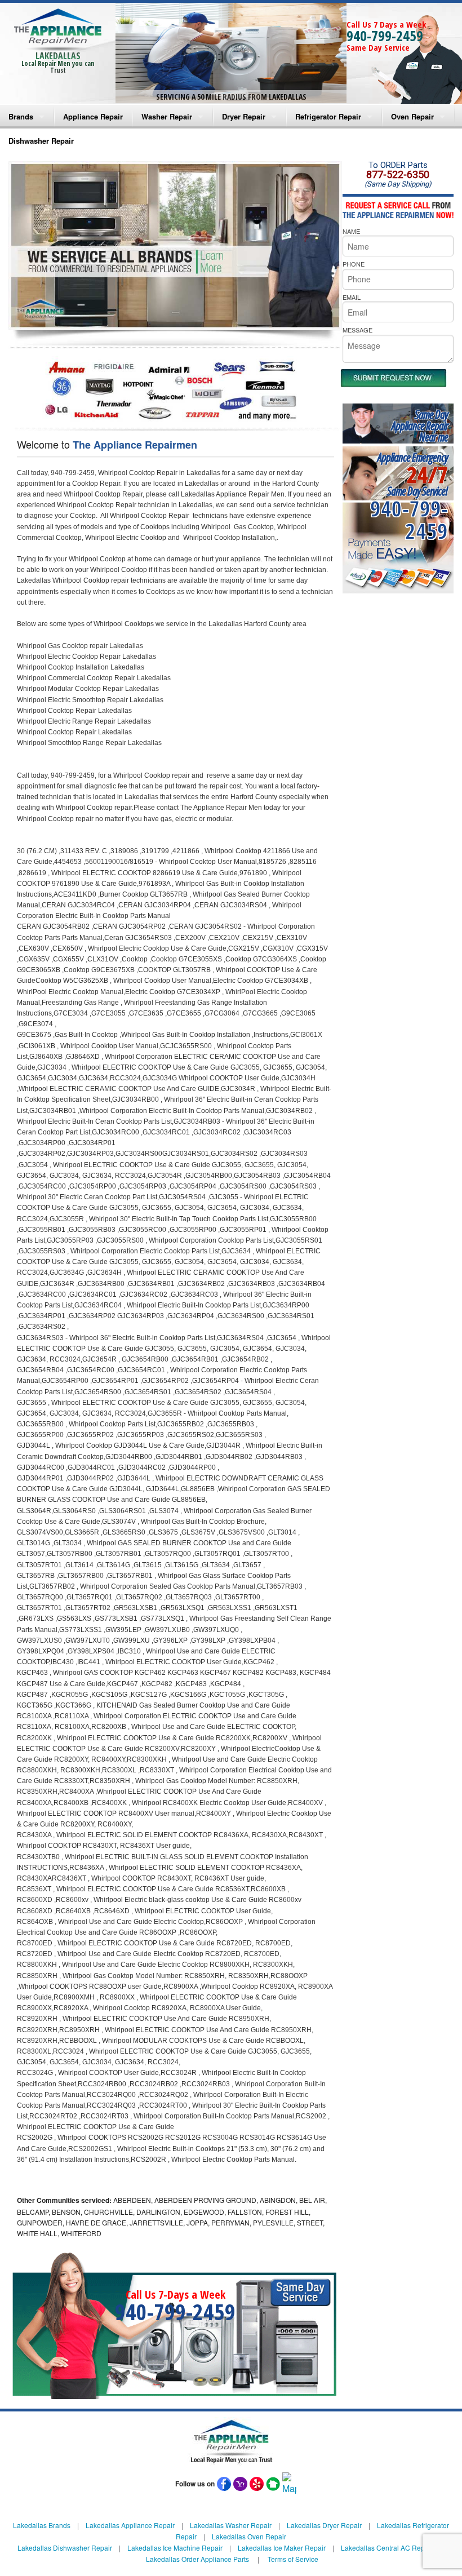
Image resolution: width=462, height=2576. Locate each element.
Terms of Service (293, 2559)
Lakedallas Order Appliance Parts (197, 2559)
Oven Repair (412, 116)
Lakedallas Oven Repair (249, 2536)
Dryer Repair (244, 116)
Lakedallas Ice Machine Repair (175, 2548)
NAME (351, 231)
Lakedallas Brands (42, 2525)
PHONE (354, 264)
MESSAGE (357, 330)
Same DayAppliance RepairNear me (420, 426)
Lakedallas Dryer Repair (324, 2525)
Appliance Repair (93, 116)
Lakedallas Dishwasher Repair (65, 2548)
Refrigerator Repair (328, 116)
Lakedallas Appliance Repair (130, 2525)
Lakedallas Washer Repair (231, 2525)
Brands (21, 116)
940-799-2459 (385, 36)
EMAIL (352, 297)
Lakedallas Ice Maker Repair (282, 2548)
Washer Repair (167, 116)
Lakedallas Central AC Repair (387, 2548)
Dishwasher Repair (41, 141)
